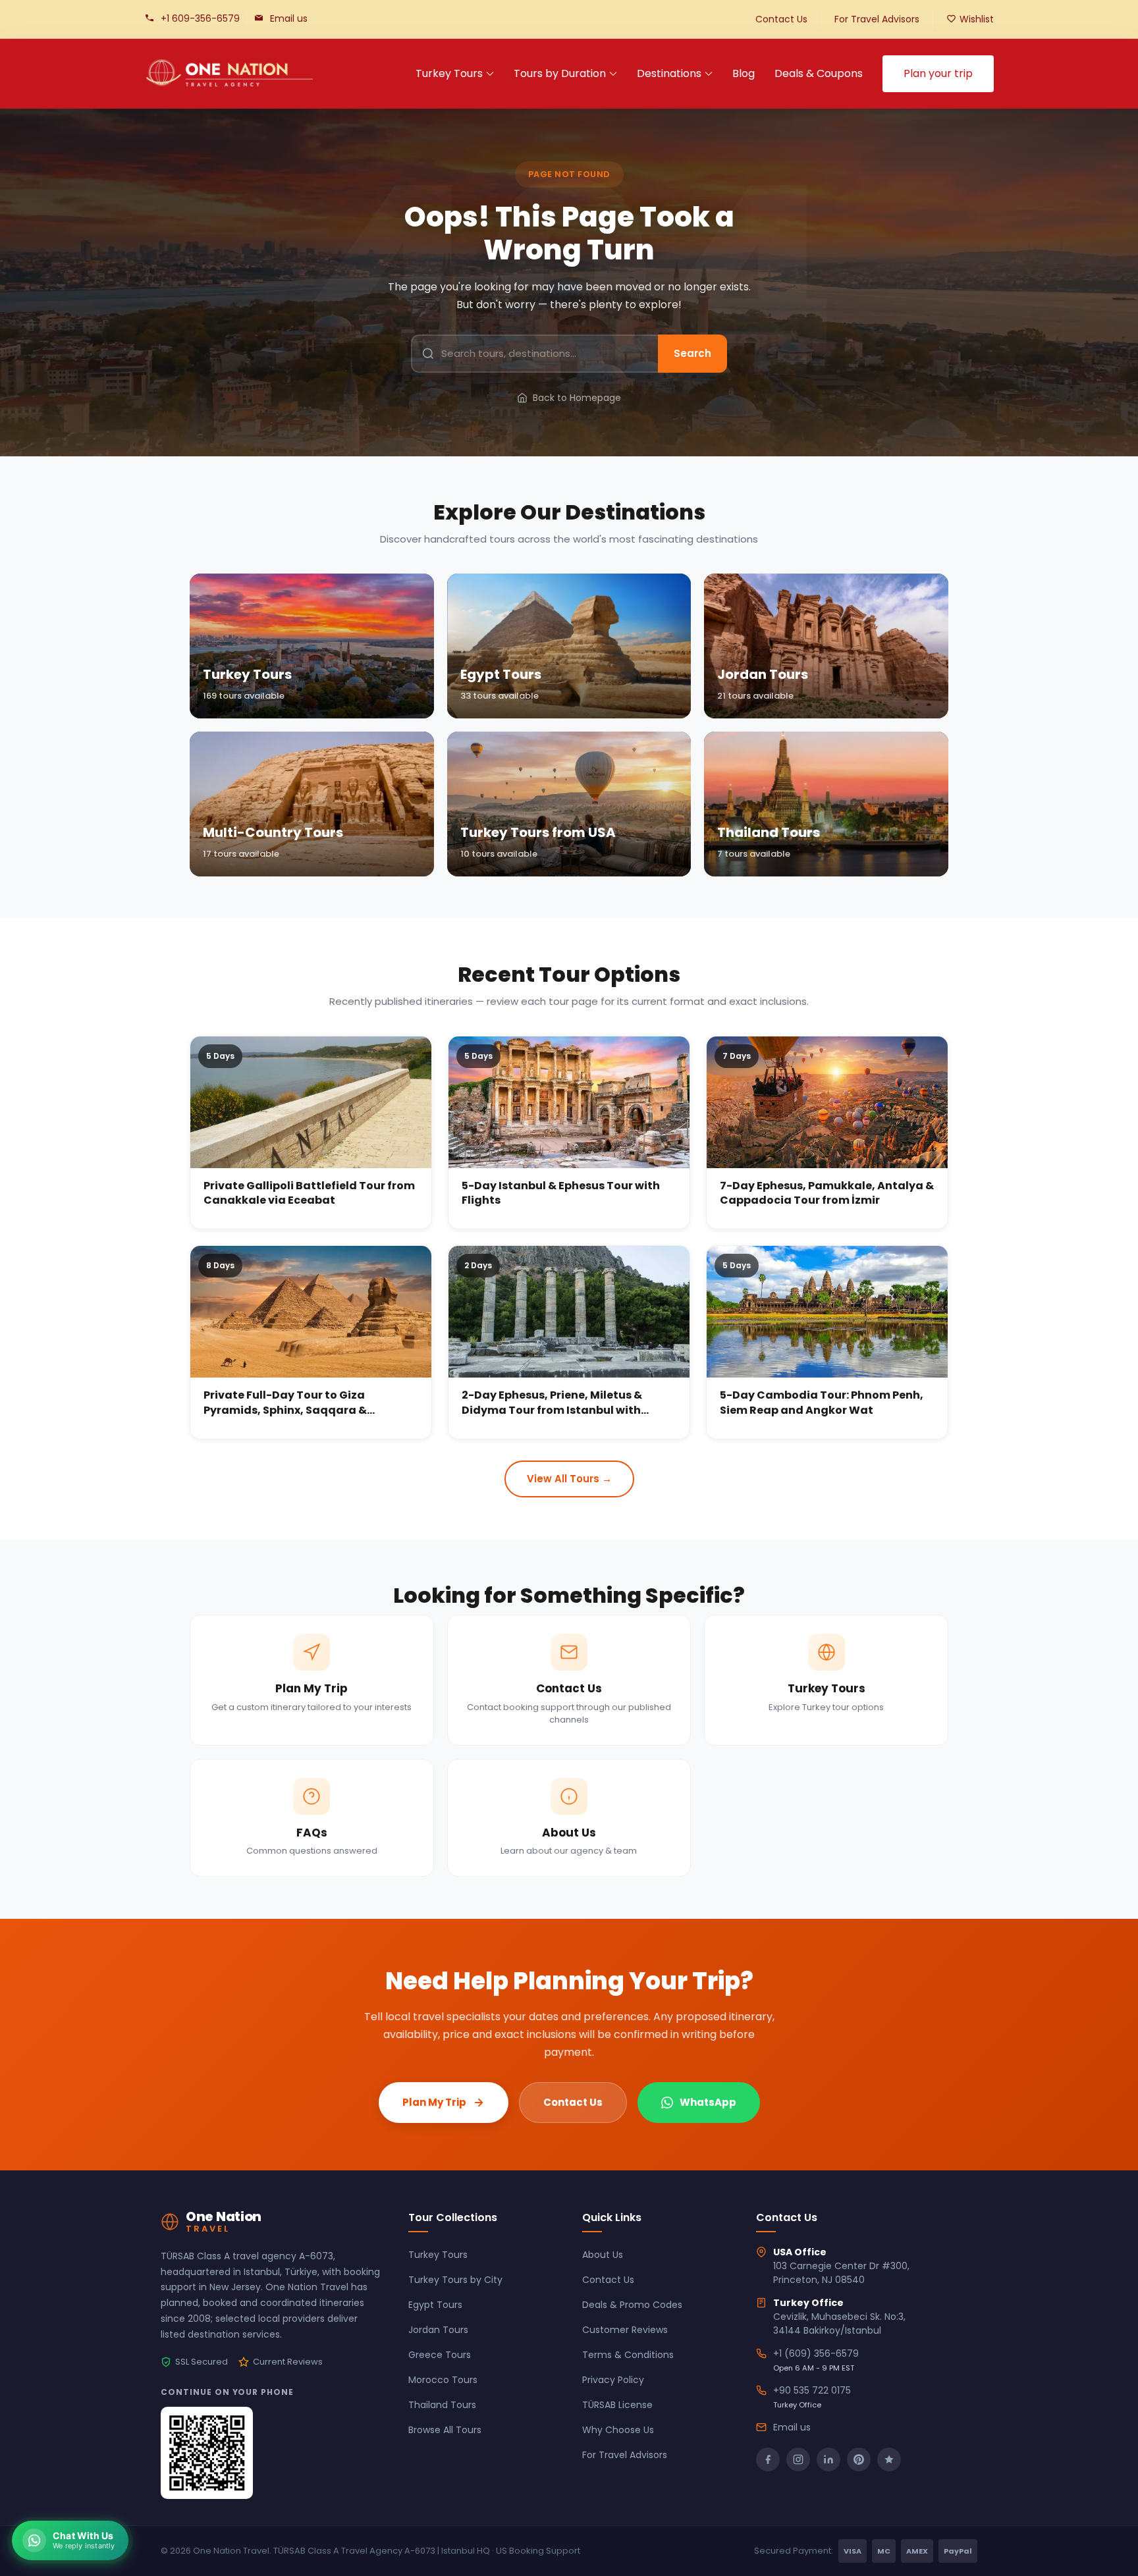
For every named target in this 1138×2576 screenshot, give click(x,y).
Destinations (669, 73)
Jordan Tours (438, 2330)
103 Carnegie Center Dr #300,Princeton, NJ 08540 (841, 2273)
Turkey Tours (449, 73)
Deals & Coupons (819, 73)
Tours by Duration (560, 73)
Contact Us (781, 19)
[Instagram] (798, 2459)
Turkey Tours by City (455, 2280)
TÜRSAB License (617, 2405)
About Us (603, 2255)
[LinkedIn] (828, 2459)
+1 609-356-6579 (200, 18)
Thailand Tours (442, 2405)
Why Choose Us (618, 2430)
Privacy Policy (613, 2380)
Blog (744, 73)
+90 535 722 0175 (812, 2390)
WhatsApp (708, 2102)
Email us (289, 18)
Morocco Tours (443, 2380)
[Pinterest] (859, 2459)
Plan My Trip (434, 2102)
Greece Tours (440, 2355)
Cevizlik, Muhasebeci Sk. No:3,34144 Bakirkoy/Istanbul (839, 2323)
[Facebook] (768, 2459)
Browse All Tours (445, 2430)
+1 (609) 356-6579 (816, 2353)
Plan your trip (938, 73)
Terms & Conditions (628, 2355)
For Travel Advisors (877, 19)
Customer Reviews (625, 2330)
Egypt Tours (435, 2305)
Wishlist (977, 19)
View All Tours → (569, 1479)
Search (692, 353)
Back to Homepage (577, 398)
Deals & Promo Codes (632, 2305)
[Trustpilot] (889, 2459)
